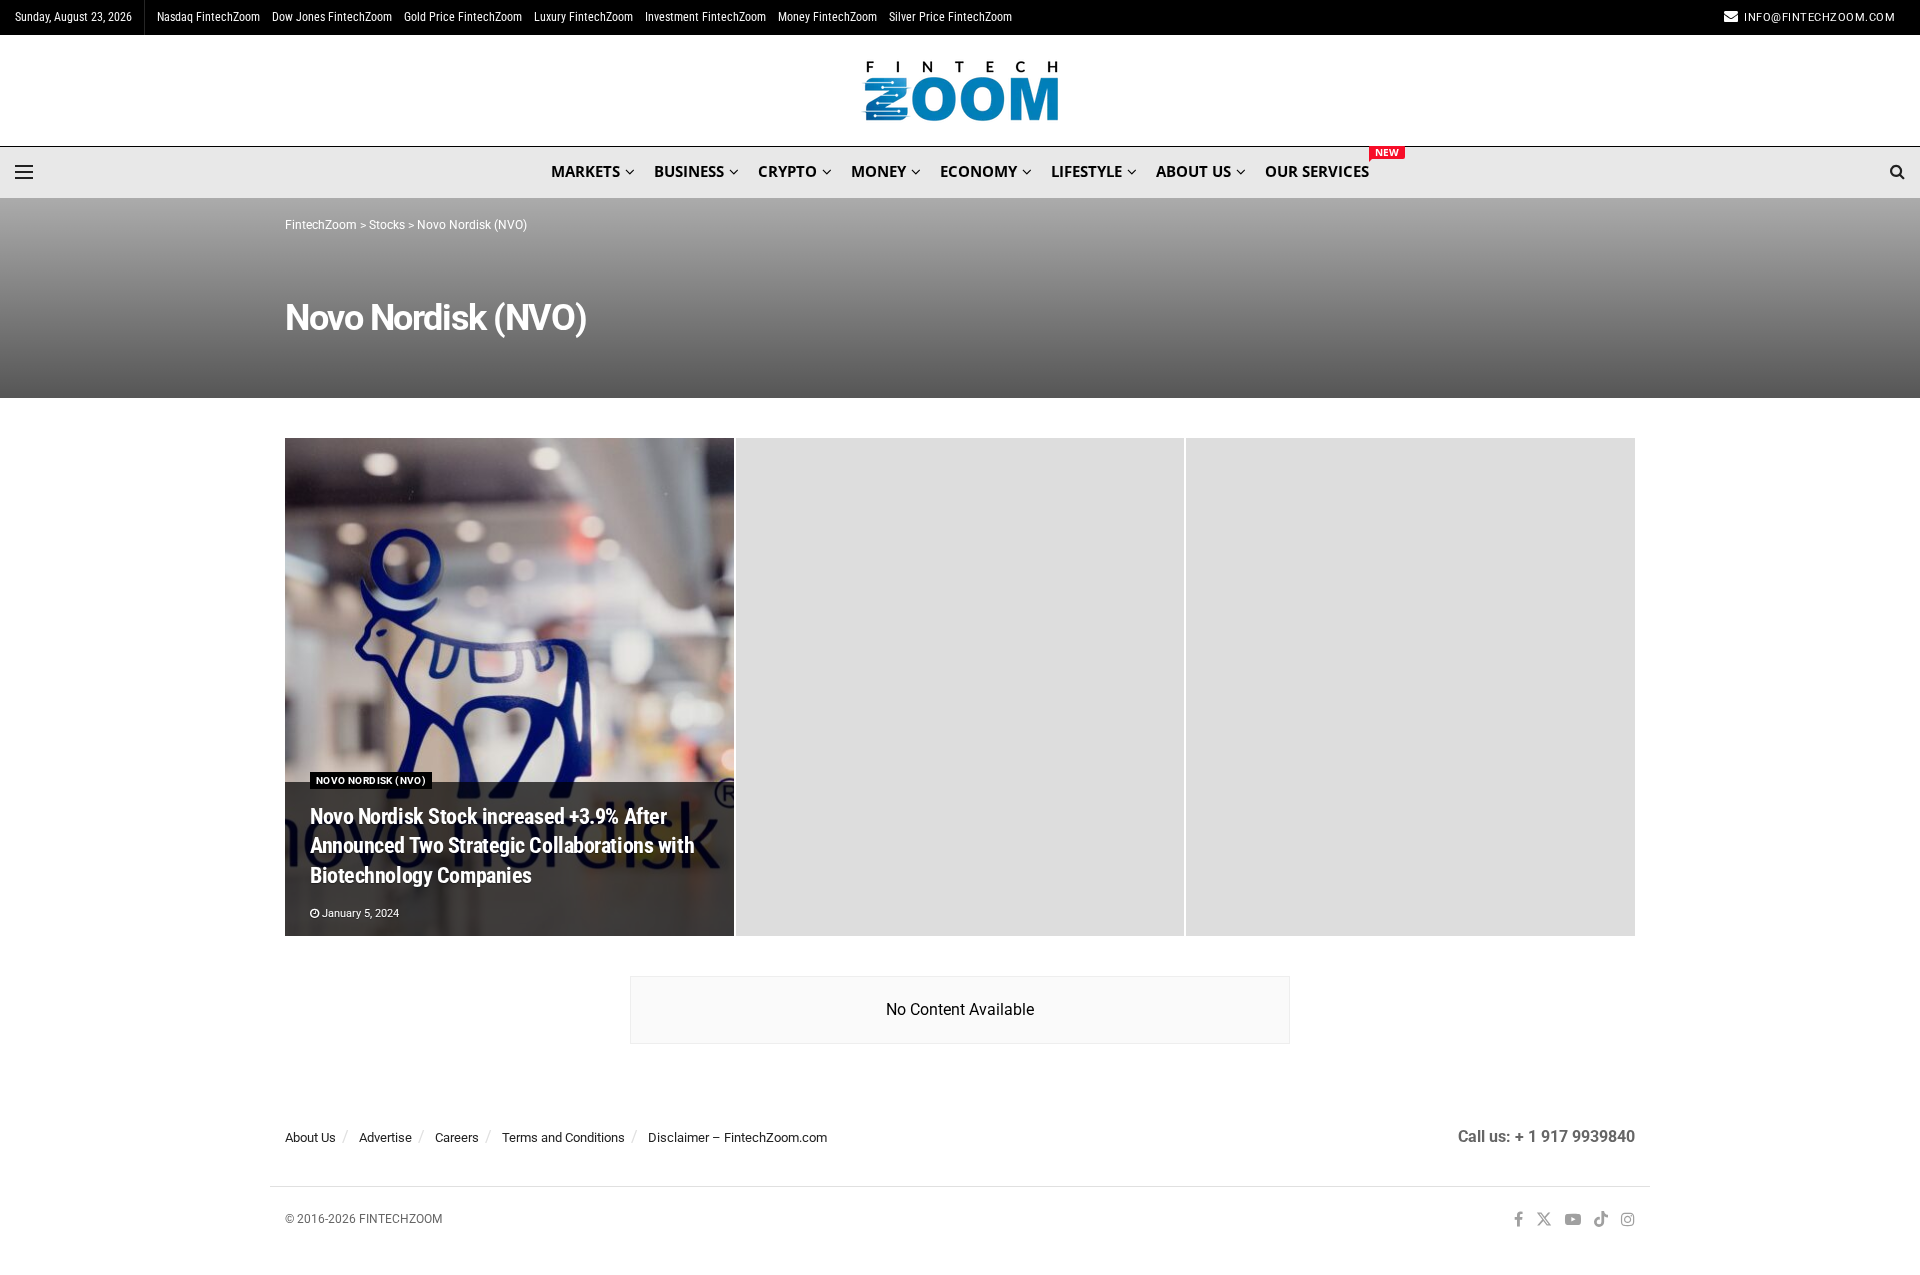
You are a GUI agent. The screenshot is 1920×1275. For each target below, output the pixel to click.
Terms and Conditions (563, 1137)
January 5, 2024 (359, 913)
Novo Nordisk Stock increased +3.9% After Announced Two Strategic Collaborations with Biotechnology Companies (502, 846)
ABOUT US (1193, 171)
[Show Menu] (24, 172)
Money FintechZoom (827, 17)
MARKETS (585, 171)
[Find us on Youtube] (1573, 1220)
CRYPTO (787, 171)
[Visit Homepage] (960, 91)
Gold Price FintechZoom (463, 17)
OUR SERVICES (1317, 168)
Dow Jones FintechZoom (332, 17)
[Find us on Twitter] (1544, 1220)
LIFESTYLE (1086, 171)
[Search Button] (1897, 172)
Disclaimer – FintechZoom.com (737, 1137)
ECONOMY (978, 171)
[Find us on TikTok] (1601, 1221)
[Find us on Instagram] (1628, 1220)
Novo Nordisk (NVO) (371, 780)
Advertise (385, 1137)
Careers (457, 1137)
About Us (310, 1137)
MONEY (878, 171)
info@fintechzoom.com (1819, 17)
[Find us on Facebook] (1518, 1220)
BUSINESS (689, 171)
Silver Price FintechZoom (950, 17)
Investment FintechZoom (705, 17)
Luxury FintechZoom (583, 17)
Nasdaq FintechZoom (208, 17)
